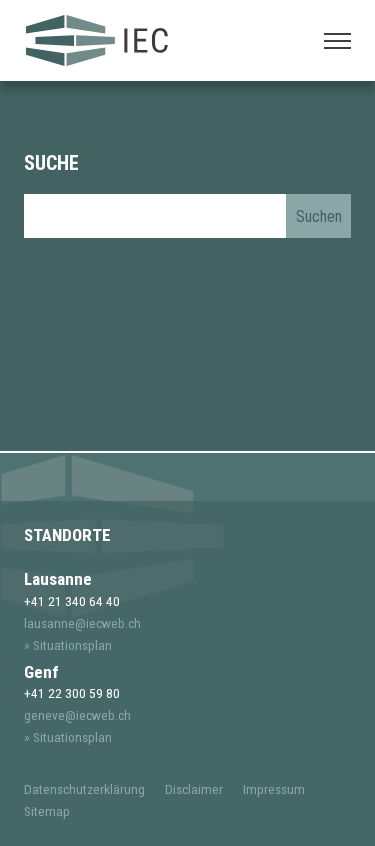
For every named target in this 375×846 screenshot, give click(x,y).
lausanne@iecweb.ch (82, 623)
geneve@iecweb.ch (77, 715)
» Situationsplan (68, 645)
